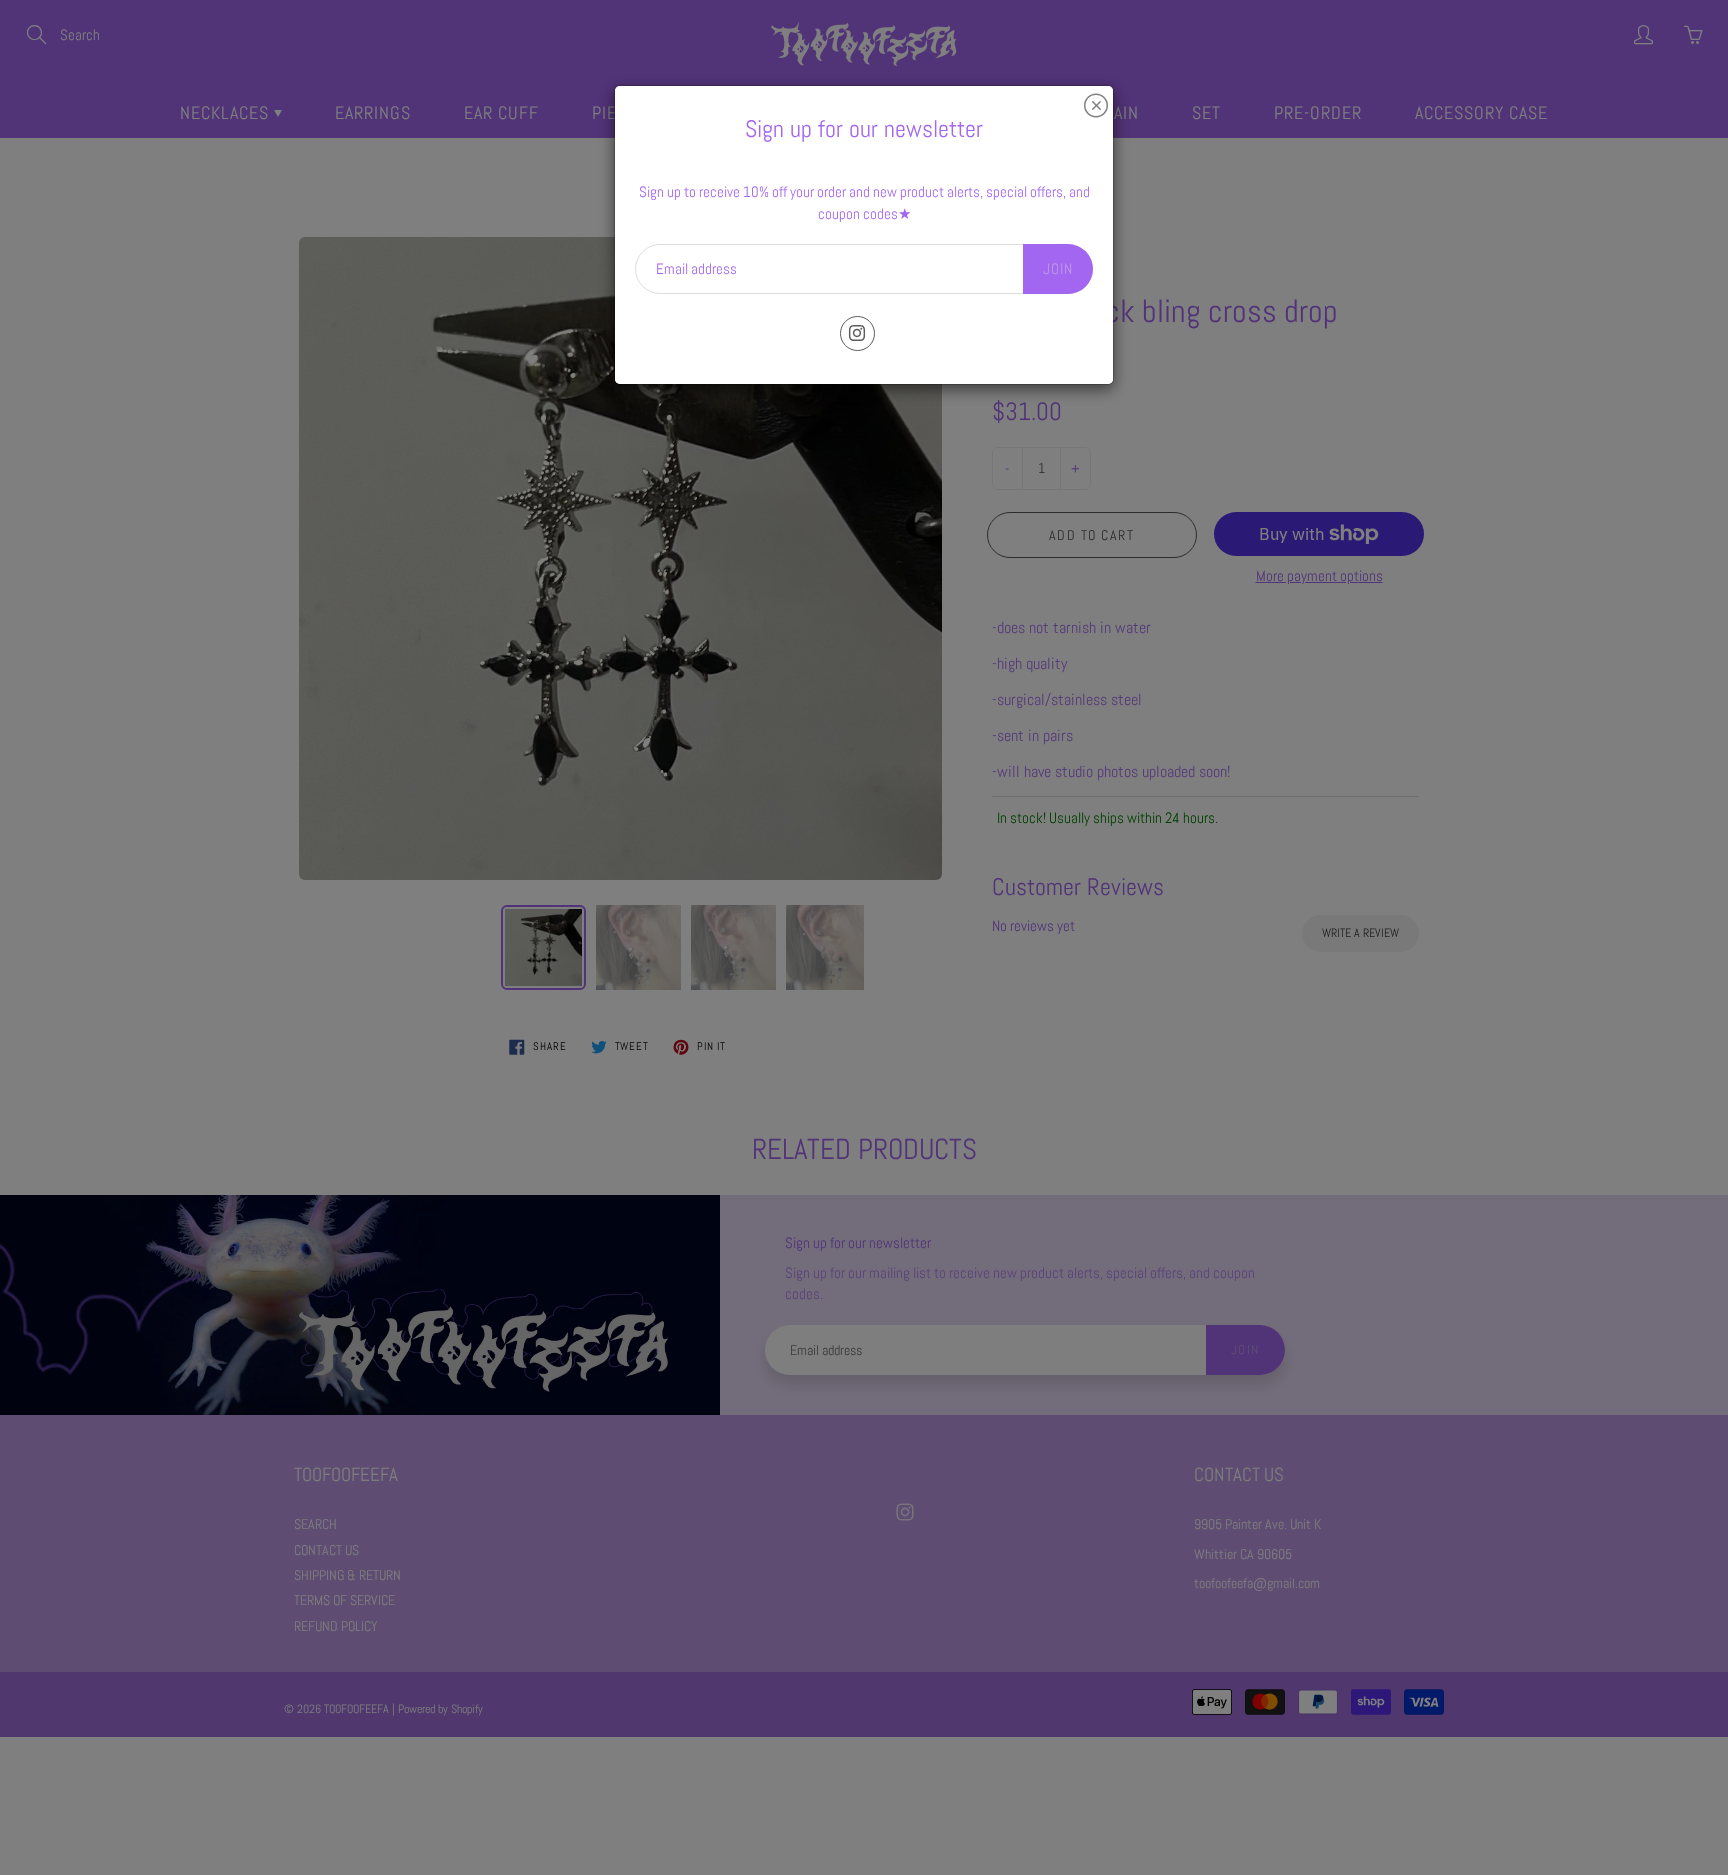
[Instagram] (857, 333)
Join (1058, 268)
